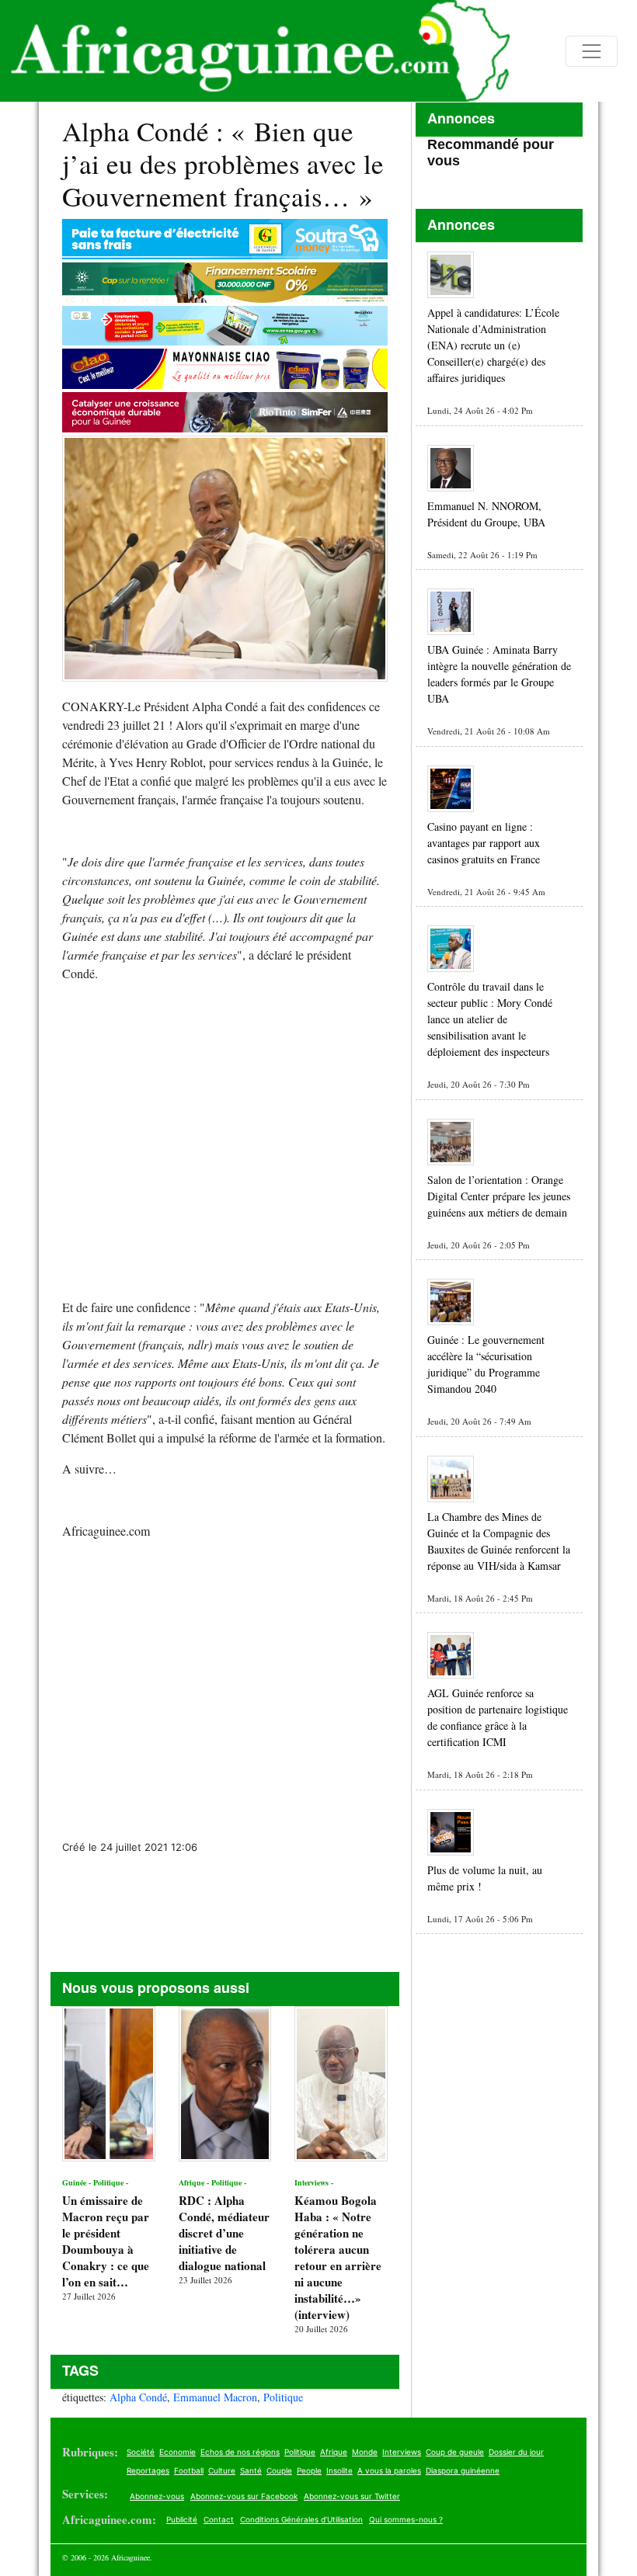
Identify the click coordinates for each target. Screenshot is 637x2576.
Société (141, 2452)
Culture (222, 2470)
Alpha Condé (138, 2397)
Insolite (339, 2470)
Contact (219, 2519)
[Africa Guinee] (255, 51)
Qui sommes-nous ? (406, 2519)
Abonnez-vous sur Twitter (352, 2496)
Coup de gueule (455, 2452)
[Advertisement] (225, 1131)
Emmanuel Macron (215, 2397)
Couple (279, 2470)
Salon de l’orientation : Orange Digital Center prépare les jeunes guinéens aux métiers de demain (499, 1196)
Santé (251, 2470)
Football (189, 2470)
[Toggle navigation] (592, 51)
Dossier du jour (516, 2452)
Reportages (148, 2470)
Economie (178, 2452)
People (309, 2470)
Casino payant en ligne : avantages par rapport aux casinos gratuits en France (484, 843)
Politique (283, 2397)
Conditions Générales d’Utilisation (301, 2519)
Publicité (182, 2519)
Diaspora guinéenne (463, 2470)
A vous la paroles (389, 2470)
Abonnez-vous (157, 2496)
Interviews (402, 2452)
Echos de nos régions (240, 2452)
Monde (365, 2452)
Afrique (334, 2452)
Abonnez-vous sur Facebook (244, 2496)
